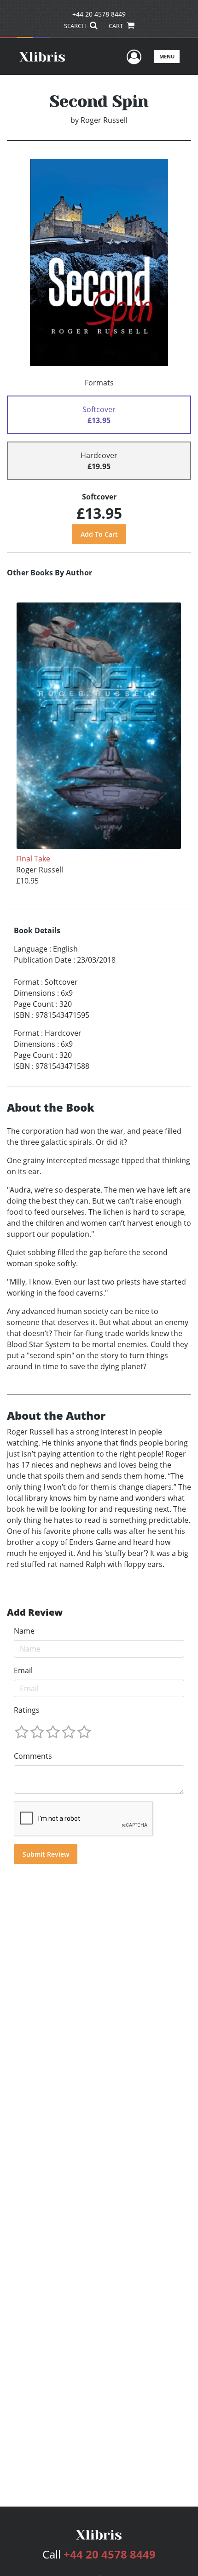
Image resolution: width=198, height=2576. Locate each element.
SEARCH (76, 26)
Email (23, 1670)
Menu (167, 56)
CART (116, 26)
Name (24, 1631)
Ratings (27, 1710)
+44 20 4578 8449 (99, 14)
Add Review (35, 1612)
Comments (33, 1756)
